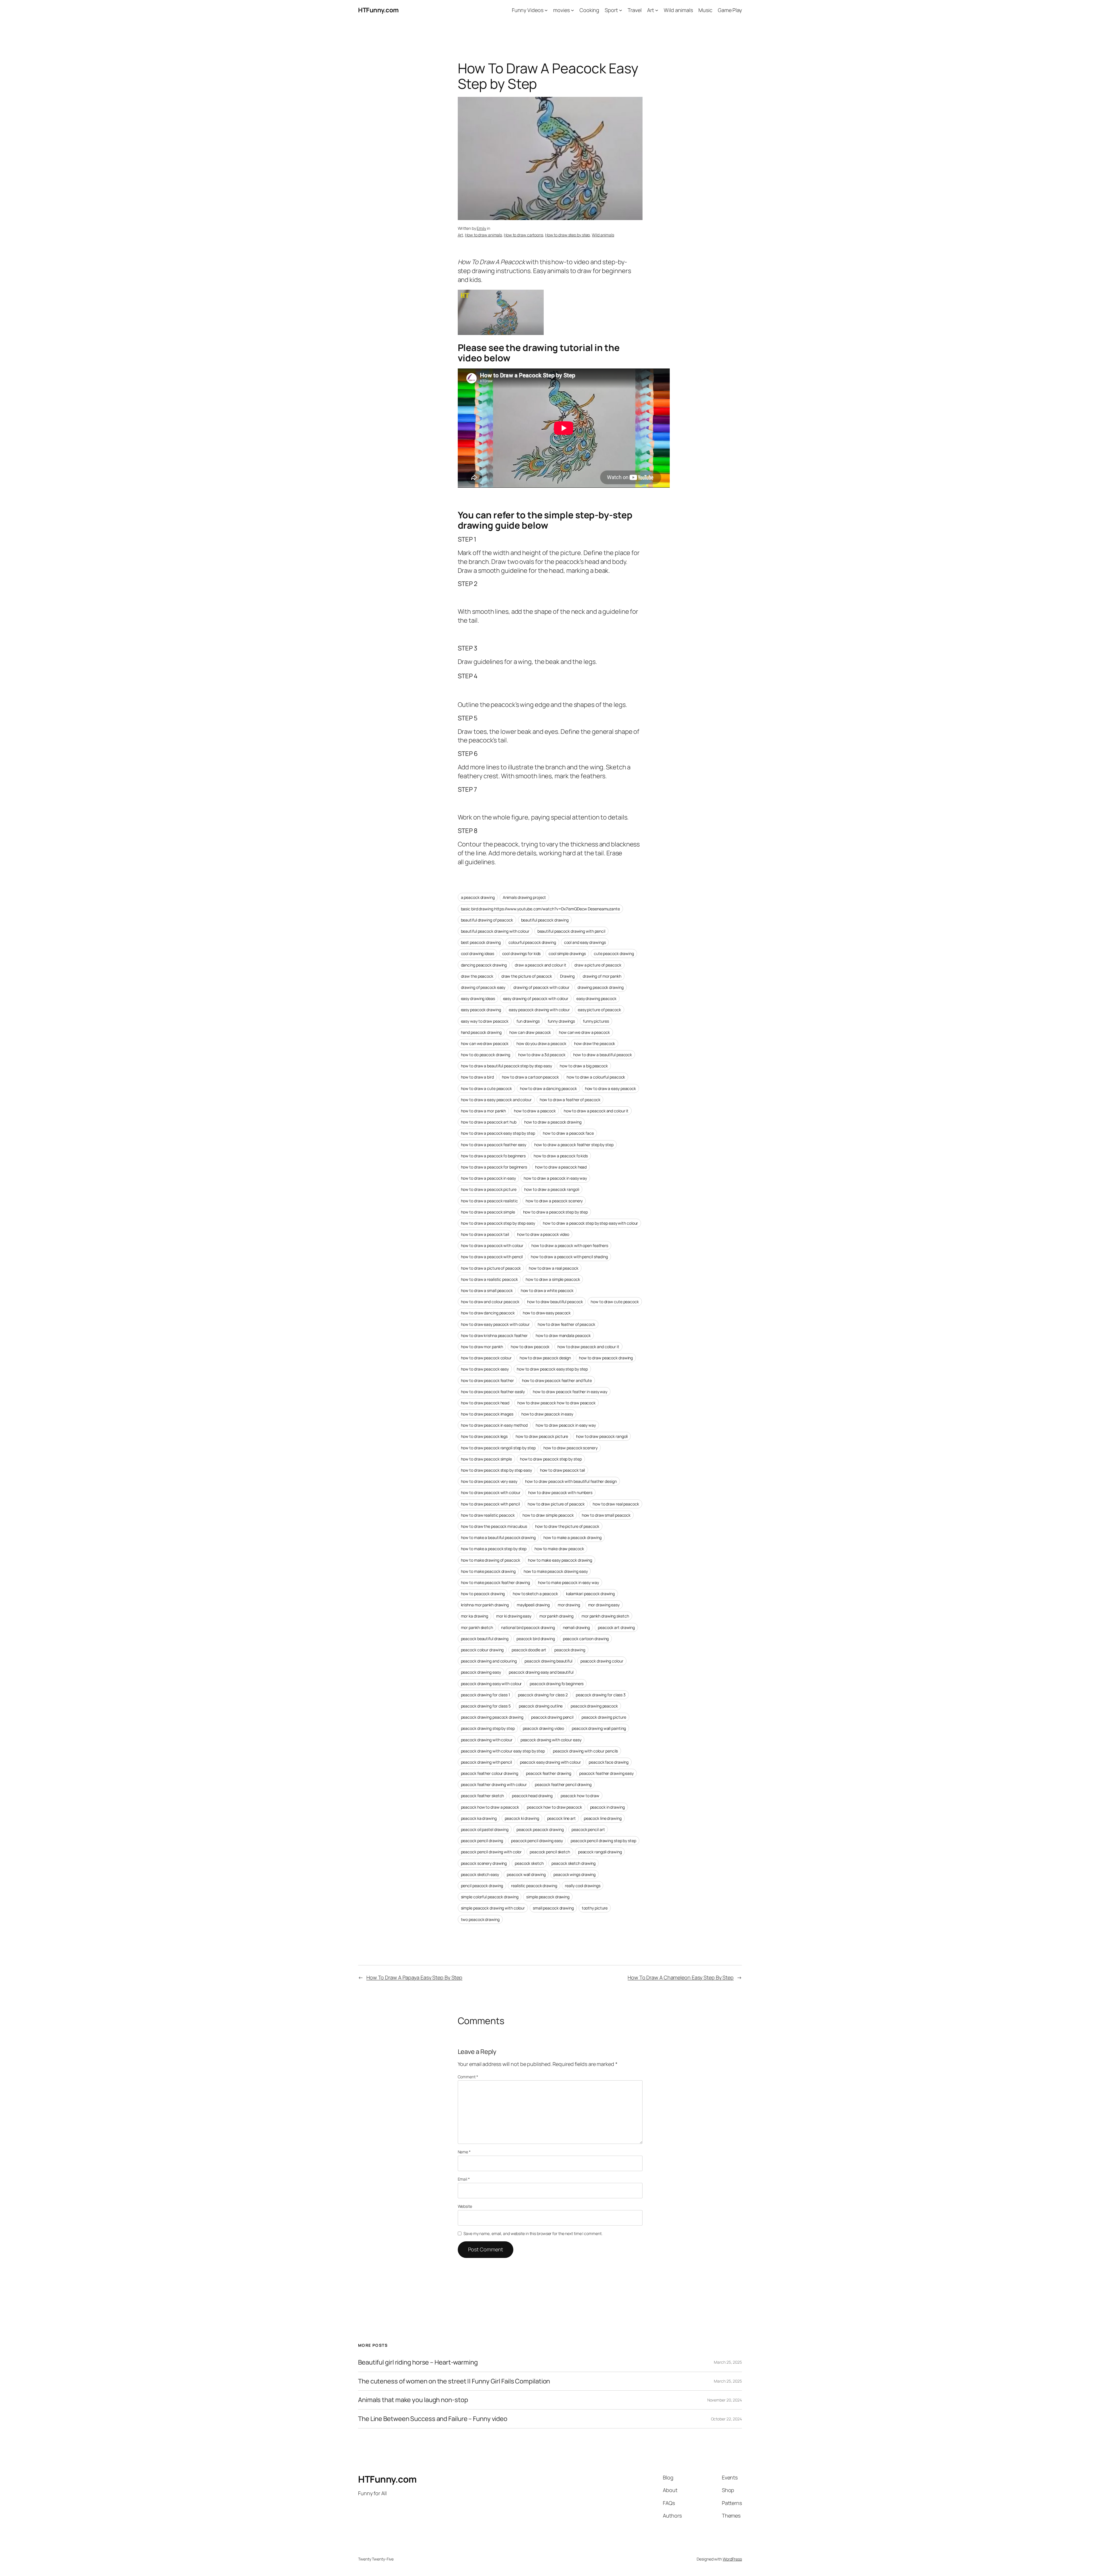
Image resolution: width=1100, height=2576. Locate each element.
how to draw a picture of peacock (491, 1268)
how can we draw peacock (485, 1043)
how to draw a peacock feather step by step (574, 1145)
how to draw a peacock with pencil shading (569, 1257)
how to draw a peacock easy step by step (498, 1133)
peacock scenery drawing (484, 1863)
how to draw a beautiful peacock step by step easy (506, 1066)
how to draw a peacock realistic (489, 1201)
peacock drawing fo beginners (557, 1684)
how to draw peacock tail (563, 1470)
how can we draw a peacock (584, 1032)
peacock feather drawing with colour (494, 1784)
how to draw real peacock (616, 1504)
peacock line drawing (603, 1818)
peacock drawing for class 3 (601, 1695)
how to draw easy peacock (547, 1313)
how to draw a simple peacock (553, 1279)
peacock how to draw (580, 1796)
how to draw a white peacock (547, 1290)
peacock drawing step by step (488, 1728)
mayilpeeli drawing (533, 1605)
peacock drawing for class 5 (486, 1706)
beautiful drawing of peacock (487, 920)
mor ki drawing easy (514, 1616)
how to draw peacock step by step (551, 1459)
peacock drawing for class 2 (543, 1695)
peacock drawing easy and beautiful (541, 1672)
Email (464, 2179)
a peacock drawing (478, 897)
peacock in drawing (607, 1807)
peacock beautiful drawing (485, 1639)
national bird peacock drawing (528, 1627)
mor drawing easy (604, 1605)
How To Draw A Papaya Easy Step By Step (414, 1977)
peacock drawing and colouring (489, 1661)
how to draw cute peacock (615, 1302)
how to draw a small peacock (487, 1290)
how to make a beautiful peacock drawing (498, 1537)
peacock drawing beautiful (548, 1661)
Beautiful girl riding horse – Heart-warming (418, 2362)
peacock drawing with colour (487, 1740)
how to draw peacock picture (542, 1436)
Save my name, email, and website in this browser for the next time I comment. (533, 2233)
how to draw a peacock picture (489, 1189)
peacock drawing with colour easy (551, 1740)
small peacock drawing (553, 1908)
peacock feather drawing (549, 1773)
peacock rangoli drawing (600, 1852)
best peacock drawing (481, 942)
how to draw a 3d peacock (542, 1055)
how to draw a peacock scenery (554, 1201)
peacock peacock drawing (540, 1829)
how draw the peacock (595, 1043)
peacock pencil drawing (482, 1841)
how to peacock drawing (483, 1594)
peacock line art (561, 1818)
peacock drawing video (543, 1728)
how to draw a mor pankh (484, 1111)
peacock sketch (529, 1863)
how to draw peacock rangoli (602, 1436)
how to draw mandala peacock (563, 1335)
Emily (481, 228)
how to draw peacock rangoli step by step (498, 1448)
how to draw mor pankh (482, 1347)
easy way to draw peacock (485, 1021)
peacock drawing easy (481, 1672)
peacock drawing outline (541, 1706)
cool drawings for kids (521, 953)
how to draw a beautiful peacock (603, 1055)
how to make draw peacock (559, 1549)
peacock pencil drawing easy (537, 1841)
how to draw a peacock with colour (492, 1245)
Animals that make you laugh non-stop (413, 2400)
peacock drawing (570, 1650)
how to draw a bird (477, 1077)
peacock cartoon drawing (586, 1639)
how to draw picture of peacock (556, 1504)
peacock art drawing (616, 1627)
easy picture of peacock (599, 1010)
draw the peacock (477, 976)
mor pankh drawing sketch (605, 1616)
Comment (468, 2077)
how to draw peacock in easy (547, 1414)
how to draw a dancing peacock (548, 1088)
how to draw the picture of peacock (567, 1526)
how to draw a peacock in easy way (555, 1178)
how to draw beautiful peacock (555, 1302)
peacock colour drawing (482, 1650)
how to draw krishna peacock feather (494, 1335)
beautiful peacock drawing (545, 920)
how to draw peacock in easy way (566, 1425)
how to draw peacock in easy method (494, 1425)
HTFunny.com (378, 10)
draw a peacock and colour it (541, 965)
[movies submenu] (572, 10)
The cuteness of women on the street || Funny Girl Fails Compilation (454, 2381)
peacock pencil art (588, 1829)
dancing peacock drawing (484, 965)
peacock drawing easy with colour (491, 1684)
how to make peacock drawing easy (556, 1571)
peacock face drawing (609, 1762)
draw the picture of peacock (527, 976)
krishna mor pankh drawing (485, 1605)
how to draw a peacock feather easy (494, 1145)
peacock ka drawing (479, 1818)
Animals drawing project (525, 897)
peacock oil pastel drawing (485, 1829)
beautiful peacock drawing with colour (495, 931)
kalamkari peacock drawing (591, 1594)
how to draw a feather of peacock (570, 1100)
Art (460, 235)
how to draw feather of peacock (566, 1324)
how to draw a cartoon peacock (530, 1077)
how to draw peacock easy (485, 1369)
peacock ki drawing (522, 1818)
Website (465, 2206)
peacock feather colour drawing (490, 1773)
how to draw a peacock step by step (556, 1212)
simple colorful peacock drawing (490, 1897)
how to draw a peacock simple (488, 1212)
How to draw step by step (568, 235)
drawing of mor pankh (602, 976)
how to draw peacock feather (487, 1380)
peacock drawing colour (602, 1661)
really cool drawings (583, 1886)
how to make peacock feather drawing (496, 1582)
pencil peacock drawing (482, 1886)
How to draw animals (483, 235)
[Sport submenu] (621, 10)
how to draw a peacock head (561, 1167)
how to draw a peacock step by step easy (498, 1223)
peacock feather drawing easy (606, 1773)
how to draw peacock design (545, 1358)
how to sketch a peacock (535, 1594)
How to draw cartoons (524, 235)
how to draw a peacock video (543, 1234)
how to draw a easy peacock (610, 1088)
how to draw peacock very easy (489, 1481)
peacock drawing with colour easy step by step (503, 1751)
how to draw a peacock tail (485, 1234)
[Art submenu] (657, 10)
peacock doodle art (529, 1650)
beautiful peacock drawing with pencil (571, 931)
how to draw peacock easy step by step (552, 1369)
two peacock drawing (480, 1919)
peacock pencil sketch (550, 1852)
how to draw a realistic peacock (489, 1279)
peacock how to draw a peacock (490, 1807)
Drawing (567, 976)
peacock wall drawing (526, 1874)
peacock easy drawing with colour (550, 1762)
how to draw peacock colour (486, 1358)
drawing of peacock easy (483, 987)
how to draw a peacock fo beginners (493, 1156)
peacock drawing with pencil (486, 1762)
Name (464, 2152)
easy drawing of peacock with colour (536, 998)
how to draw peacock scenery (570, 1448)
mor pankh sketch (477, 1627)
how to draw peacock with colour (491, 1492)
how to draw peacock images (487, 1414)
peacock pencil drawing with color (491, 1852)
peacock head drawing (532, 1796)
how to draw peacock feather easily (493, 1392)
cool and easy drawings (585, 942)
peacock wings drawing (574, 1874)
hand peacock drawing (481, 1032)
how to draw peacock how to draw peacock (556, 1403)
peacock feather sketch (483, 1796)
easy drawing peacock (596, 998)
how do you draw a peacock (541, 1043)
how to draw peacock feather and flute (557, 1380)
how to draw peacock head (485, 1403)
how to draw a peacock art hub (489, 1122)
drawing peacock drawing (601, 987)
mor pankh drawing (556, 1616)
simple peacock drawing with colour (493, 1908)
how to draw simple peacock (548, 1515)
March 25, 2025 (728, 2362)
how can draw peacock (530, 1032)
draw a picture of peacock (598, 965)
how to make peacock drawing (488, 1571)
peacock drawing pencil (552, 1717)
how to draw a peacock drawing (553, 1122)
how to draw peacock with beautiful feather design (571, 1481)
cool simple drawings (567, 953)
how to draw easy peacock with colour (495, 1324)
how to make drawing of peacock (491, 1560)
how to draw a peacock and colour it (596, 1111)
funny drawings (561, 1021)
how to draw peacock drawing (606, 1358)
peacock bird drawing (536, 1639)
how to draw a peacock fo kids (561, 1156)
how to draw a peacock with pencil (492, 1257)
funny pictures (596, 1021)
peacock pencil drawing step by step (603, 1841)
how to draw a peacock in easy (488, 1178)
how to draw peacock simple (486, 1459)
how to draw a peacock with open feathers (570, 1245)
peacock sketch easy (480, 1874)
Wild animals (603, 235)
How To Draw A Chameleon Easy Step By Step (681, 1977)
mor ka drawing (475, 1616)
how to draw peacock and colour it (588, 1347)
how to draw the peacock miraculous (494, 1526)
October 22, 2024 (726, 2419)
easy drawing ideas (478, 998)
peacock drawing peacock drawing (492, 1717)
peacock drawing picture (604, 1717)
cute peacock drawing (614, 953)
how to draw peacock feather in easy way (570, 1392)
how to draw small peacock (606, 1515)
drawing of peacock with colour (541, 987)
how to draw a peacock (535, 1111)
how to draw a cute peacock (486, 1088)
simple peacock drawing (548, 1897)
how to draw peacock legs (484, 1436)
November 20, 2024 (725, 2400)
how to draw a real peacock (553, 1268)
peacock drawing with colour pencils (586, 1751)
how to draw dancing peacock (488, 1313)
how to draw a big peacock (584, 1066)
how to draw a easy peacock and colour (496, 1100)
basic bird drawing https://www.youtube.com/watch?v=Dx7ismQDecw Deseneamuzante (540, 909)
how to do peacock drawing (486, 1055)
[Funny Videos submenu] (546, 10)
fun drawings (528, 1021)
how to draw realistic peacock (488, 1515)
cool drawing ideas (478, 953)
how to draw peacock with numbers (560, 1492)
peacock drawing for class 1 (485, 1695)
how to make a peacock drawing (572, 1537)
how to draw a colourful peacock (596, 1077)
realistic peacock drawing (534, 1886)
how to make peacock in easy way (568, 1582)
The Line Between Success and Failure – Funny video (433, 2419)
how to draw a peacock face (568, 1133)
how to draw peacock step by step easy (496, 1470)
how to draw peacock (530, 1347)
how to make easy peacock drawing (560, 1560)
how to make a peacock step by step (494, 1549)
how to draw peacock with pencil (490, 1504)
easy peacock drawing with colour (539, 1010)
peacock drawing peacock (594, 1706)
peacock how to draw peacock (554, 1807)
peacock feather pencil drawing (563, 1784)
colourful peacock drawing (532, 942)
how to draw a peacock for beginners (494, 1167)
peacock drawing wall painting (599, 1728)
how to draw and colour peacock (490, 1302)
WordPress (732, 2559)
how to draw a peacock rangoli (552, 1189)
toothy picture (595, 1908)
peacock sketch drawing (573, 1863)
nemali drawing (576, 1627)
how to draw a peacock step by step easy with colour (590, 1223)
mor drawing (569, 1605)
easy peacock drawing (481, 1010)
